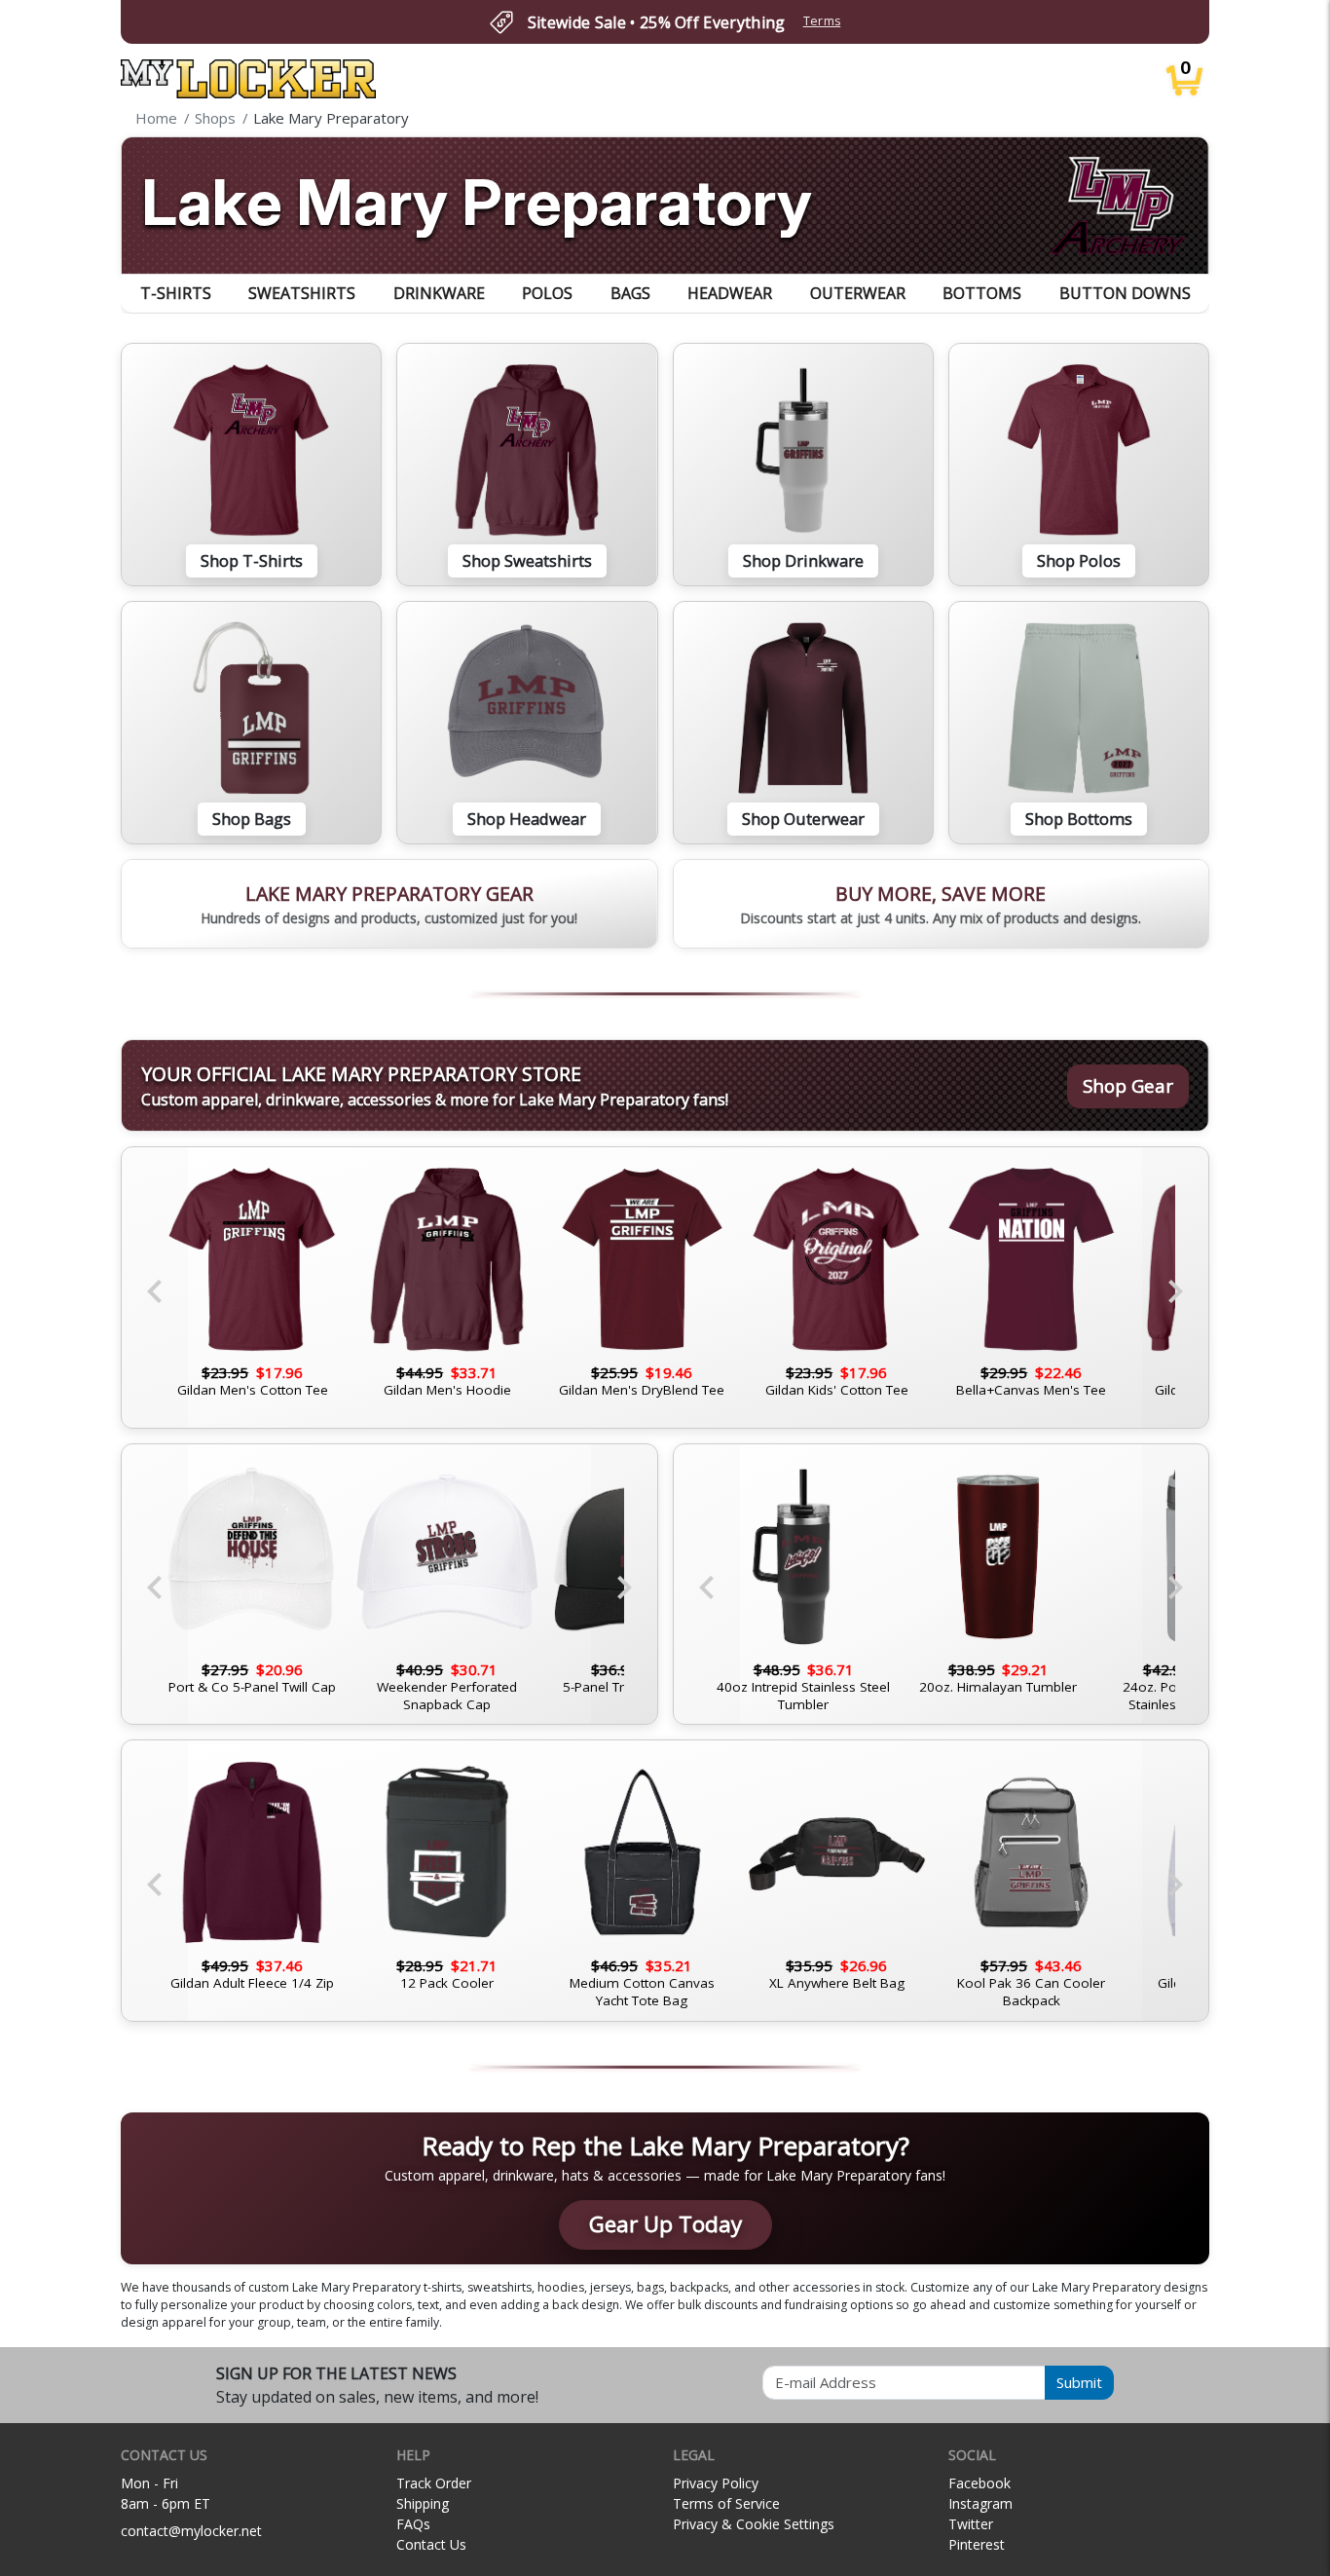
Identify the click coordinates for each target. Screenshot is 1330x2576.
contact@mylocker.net (191, 2531)
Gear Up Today (665, 2224)
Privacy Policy (716, 2483)
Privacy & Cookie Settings (754, 2524)
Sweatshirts (302, 293)
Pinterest (977, 2544)
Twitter (971, 2524)
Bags (630, 293)
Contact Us (431, 2544)
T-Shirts (176, 293)
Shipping (423, 2503)
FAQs (413, 2524)
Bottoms (982, 293)
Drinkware (439, 293)
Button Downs (1125, 293)
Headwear (730, 293)
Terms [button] (822, 21)
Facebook (979, 2483)
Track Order (434, 2483)
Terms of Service (726, 2503)
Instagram (980, 2503)
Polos (547, 293)
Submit (1079, 2382)
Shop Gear (1128, 1085)
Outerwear (858, 293)
